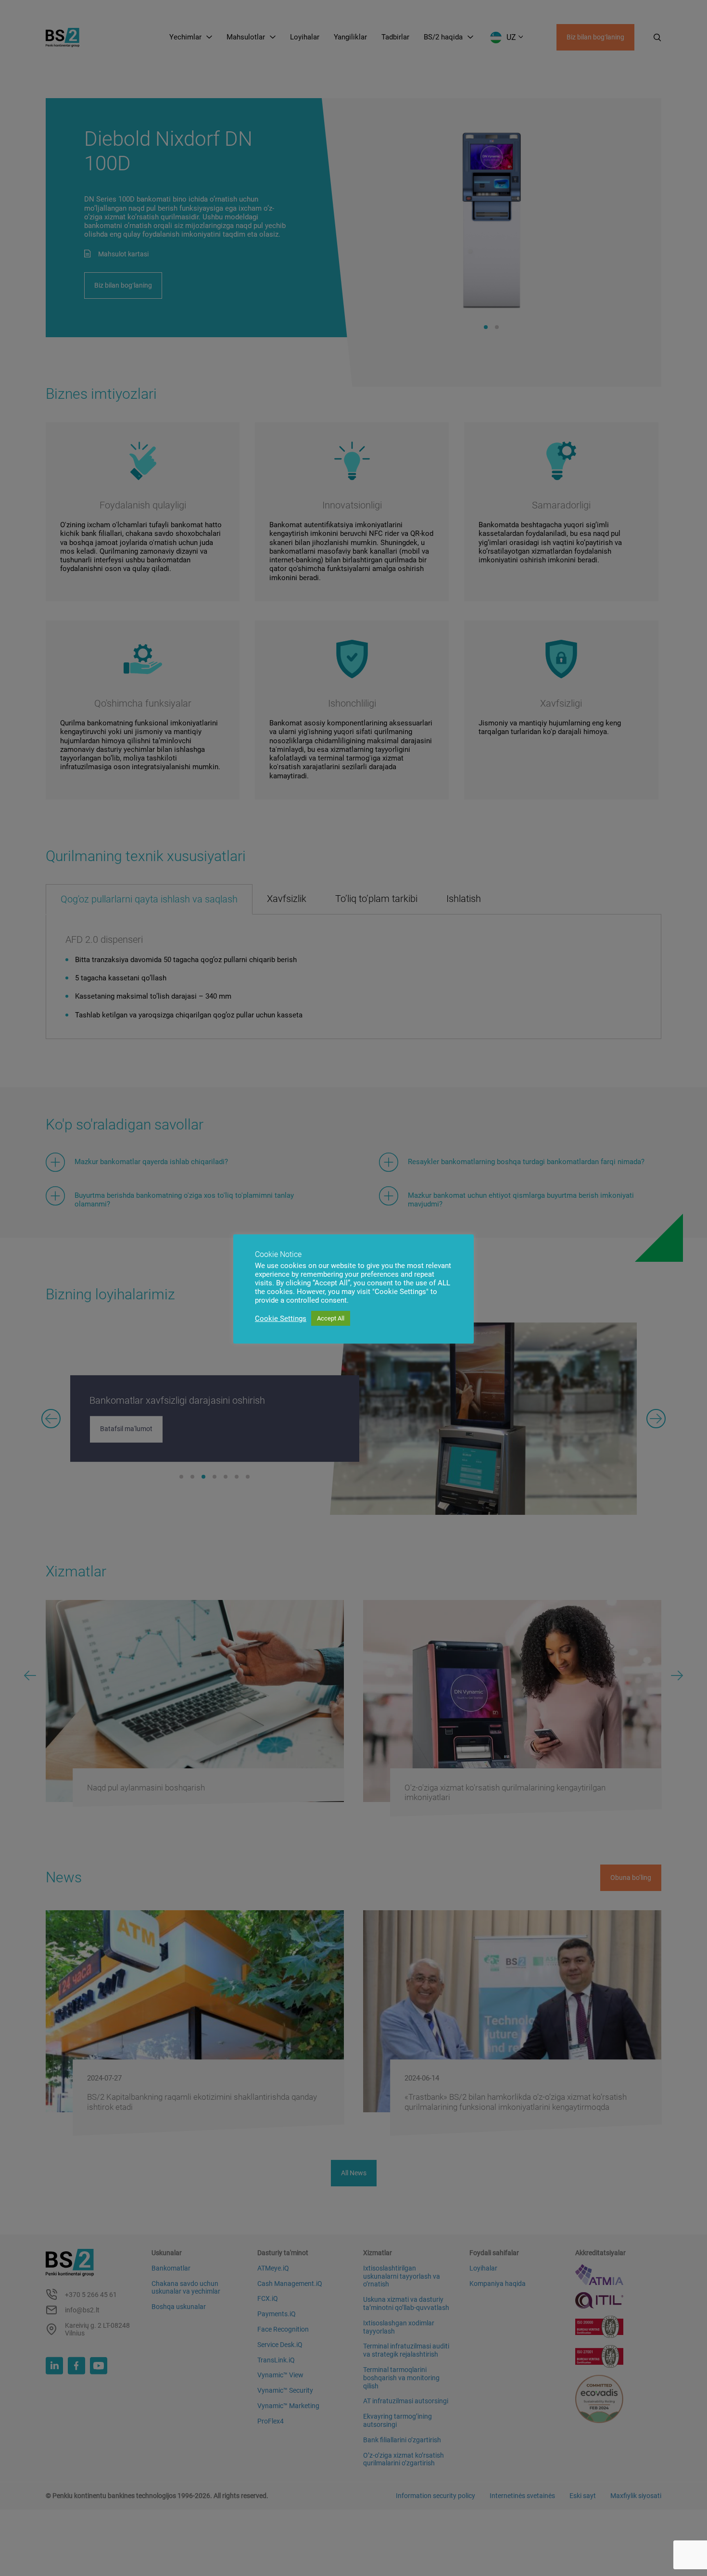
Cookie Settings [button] (281, 1319)
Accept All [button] (331, 1318)
